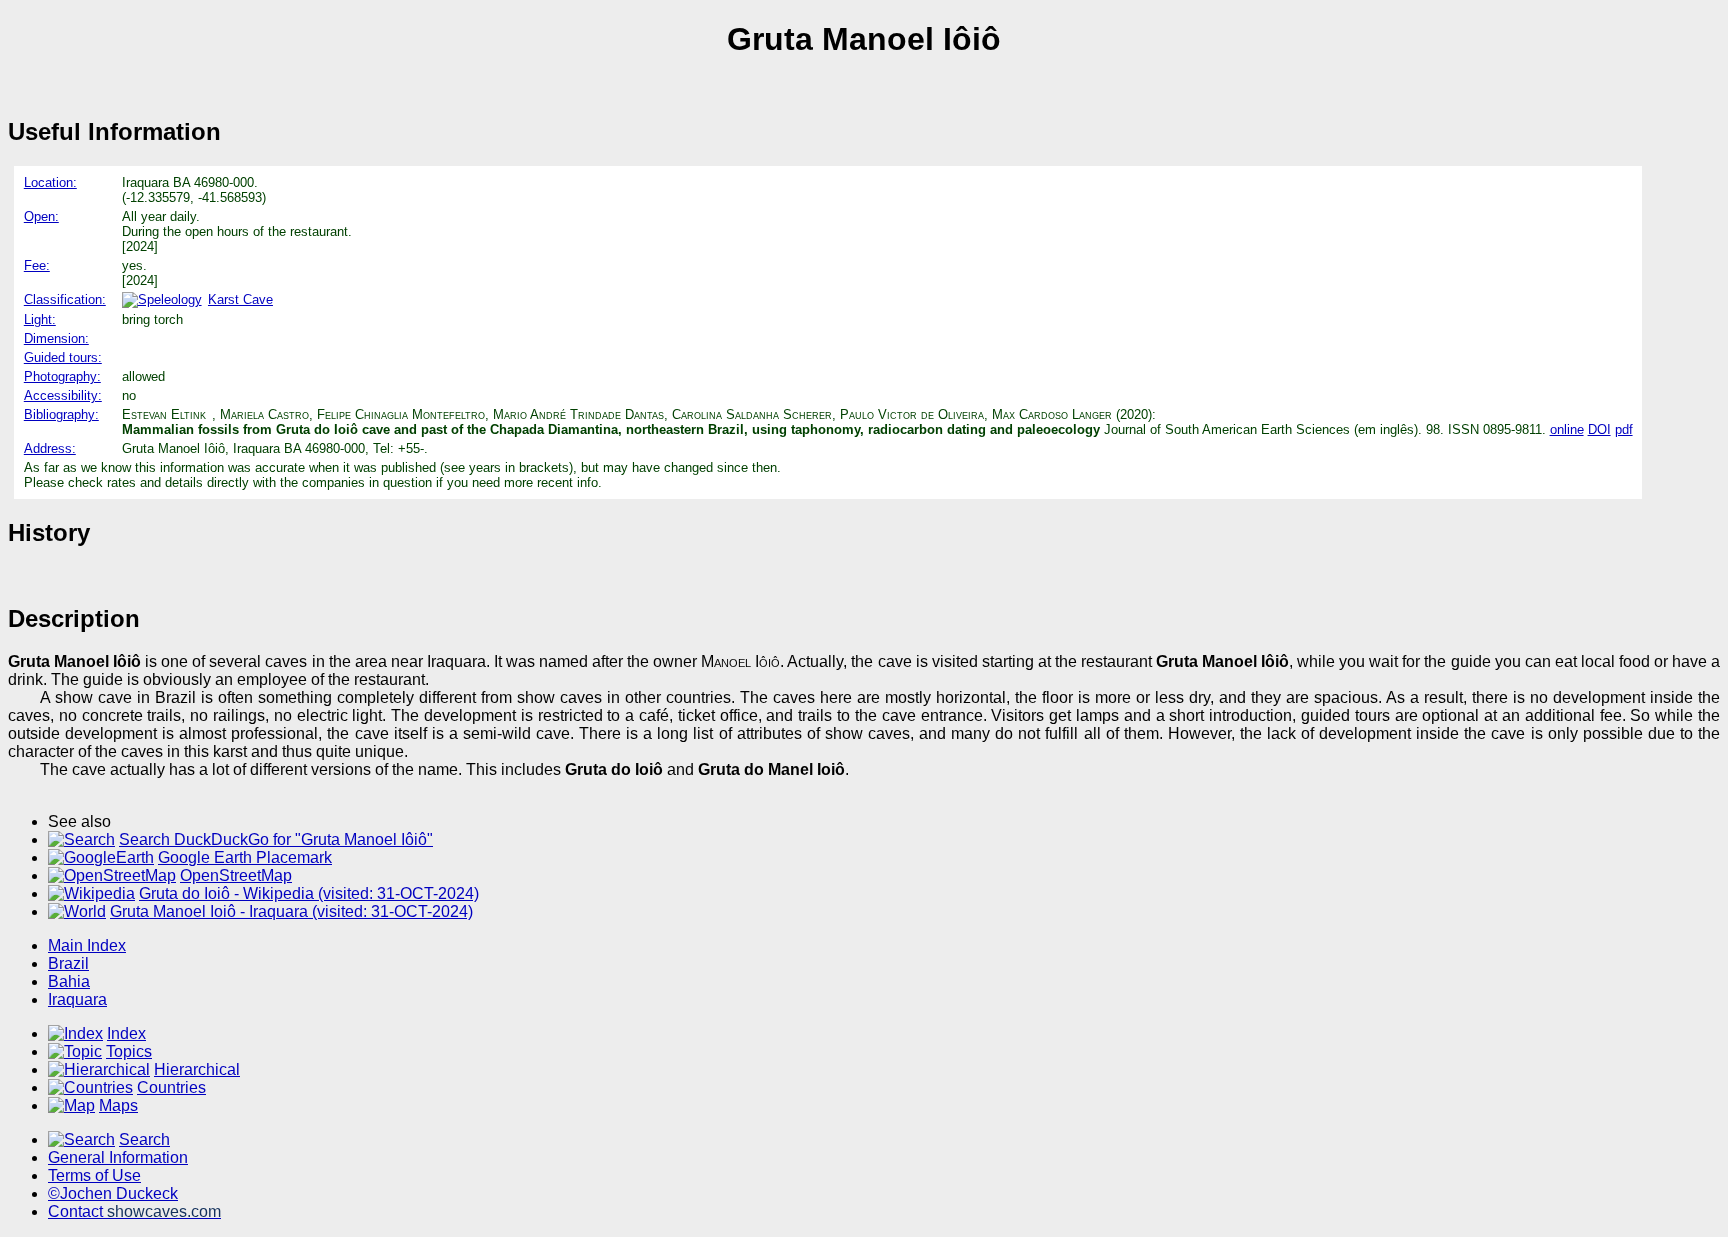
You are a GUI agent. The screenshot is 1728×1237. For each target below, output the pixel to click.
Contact (134, 1211)
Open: (41, 216)
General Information (118, 1157)
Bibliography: (61, 414)
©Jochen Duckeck (113, 1193)
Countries (171, 1087)
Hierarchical (197, 1069)
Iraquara (77, 999)
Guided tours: (63, 357)
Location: (50, 182)
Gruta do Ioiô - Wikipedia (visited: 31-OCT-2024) (309, 893)
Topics (129, 1051)
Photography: (62, 376)
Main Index (87, 945)
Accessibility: (63, 395)
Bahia (69, 981)
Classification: (65, 299)
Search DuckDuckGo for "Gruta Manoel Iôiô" (276, 839)
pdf (1624, 429)
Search (144, 1139)
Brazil (68, 963)
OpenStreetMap (236, 875)
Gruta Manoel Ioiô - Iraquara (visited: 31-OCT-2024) (291, 911)
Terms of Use (94, 1175)
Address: (50, 448)
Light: (40, 319)
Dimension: (56, 338)
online (1567, 429)
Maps (118, 1105)
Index (126, 1033)
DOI (1599, 429)
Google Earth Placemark (245, 857)
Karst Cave (240, 299)
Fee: (37, 265)
